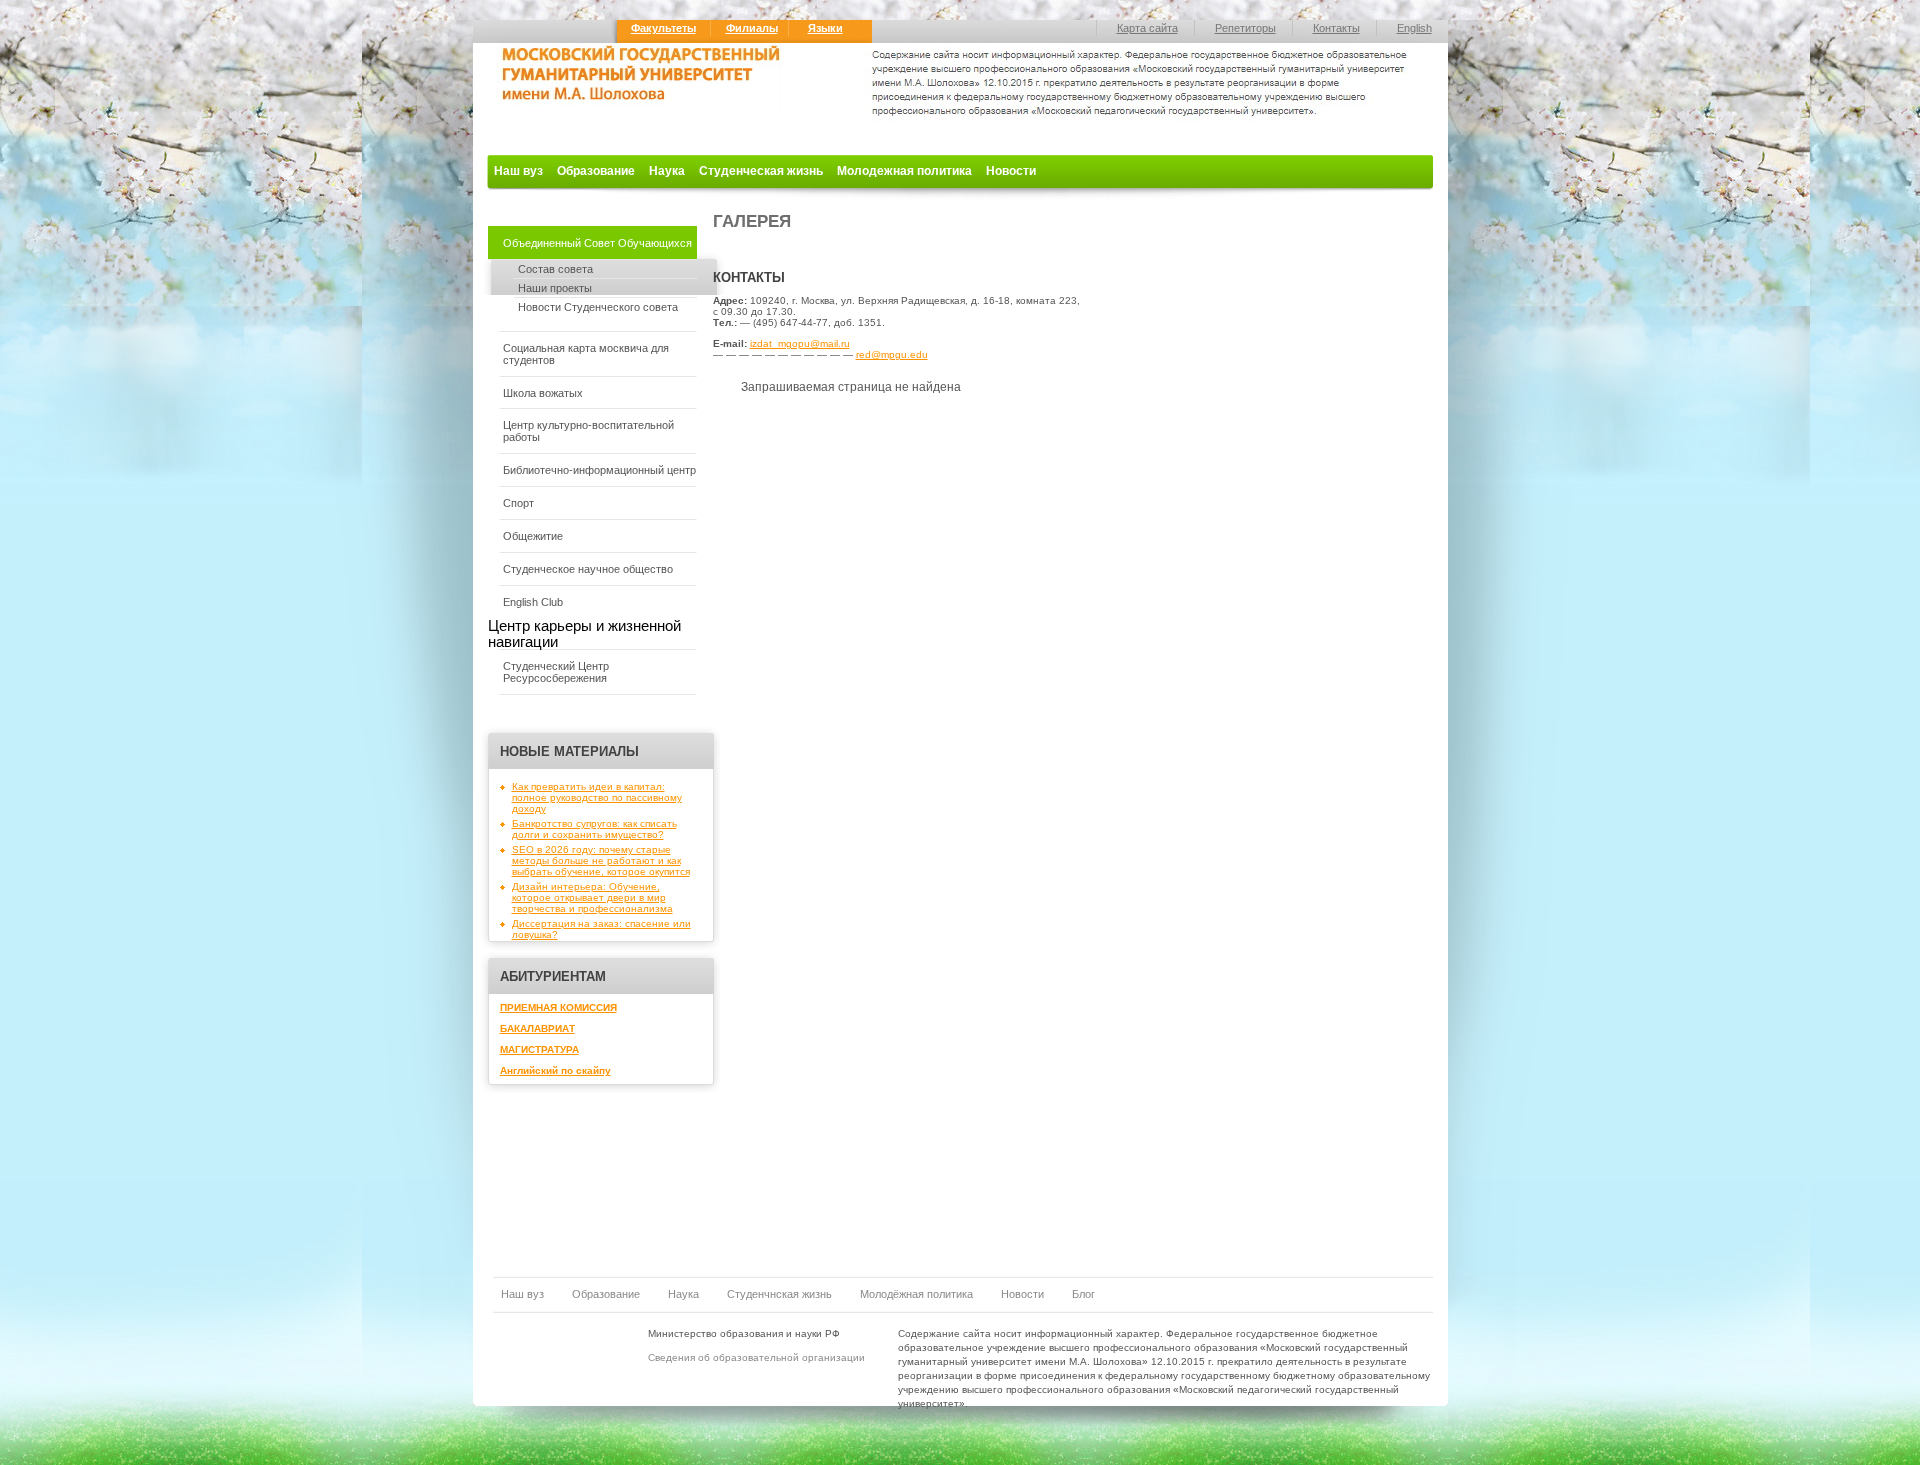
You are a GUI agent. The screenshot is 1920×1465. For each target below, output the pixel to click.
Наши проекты (555, 288)
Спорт (518, 503)
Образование (596, 171)
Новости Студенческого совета (598, 307)
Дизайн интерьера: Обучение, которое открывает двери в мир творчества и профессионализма (592, 897)
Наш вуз (518, 171)
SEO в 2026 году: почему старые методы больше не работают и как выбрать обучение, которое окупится (601, 860)
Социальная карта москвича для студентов (586, 354)
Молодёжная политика (916, 1294)
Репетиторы (1245, 28)
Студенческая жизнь (761, 171)
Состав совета (555, 269)
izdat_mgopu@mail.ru (800, 343)
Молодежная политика (904, 171)
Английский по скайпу (555, 1070)
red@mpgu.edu (892, 354)
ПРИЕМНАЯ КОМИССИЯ (558, 1007)
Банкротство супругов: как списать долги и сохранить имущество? (594, 829)
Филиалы (752, 28)
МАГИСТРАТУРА (539, 1049)
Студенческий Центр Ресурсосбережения (556, 672)
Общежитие (533, 536)
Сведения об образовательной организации (756, 1357)
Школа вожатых (543, 393)
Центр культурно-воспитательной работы (588, 431)
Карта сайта (1147, 28)
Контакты (1336, 28)
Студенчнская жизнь (779, 1294)
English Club (533, 602)
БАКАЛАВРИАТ (537, 1028)
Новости (1011, 171)
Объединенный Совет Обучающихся (597, 243)
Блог (1083, 1294)
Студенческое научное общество (588, 569)
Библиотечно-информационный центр (599, 470)
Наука (667, 171)
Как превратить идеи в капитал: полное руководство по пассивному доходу (597, 797)
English (1414, 28)
